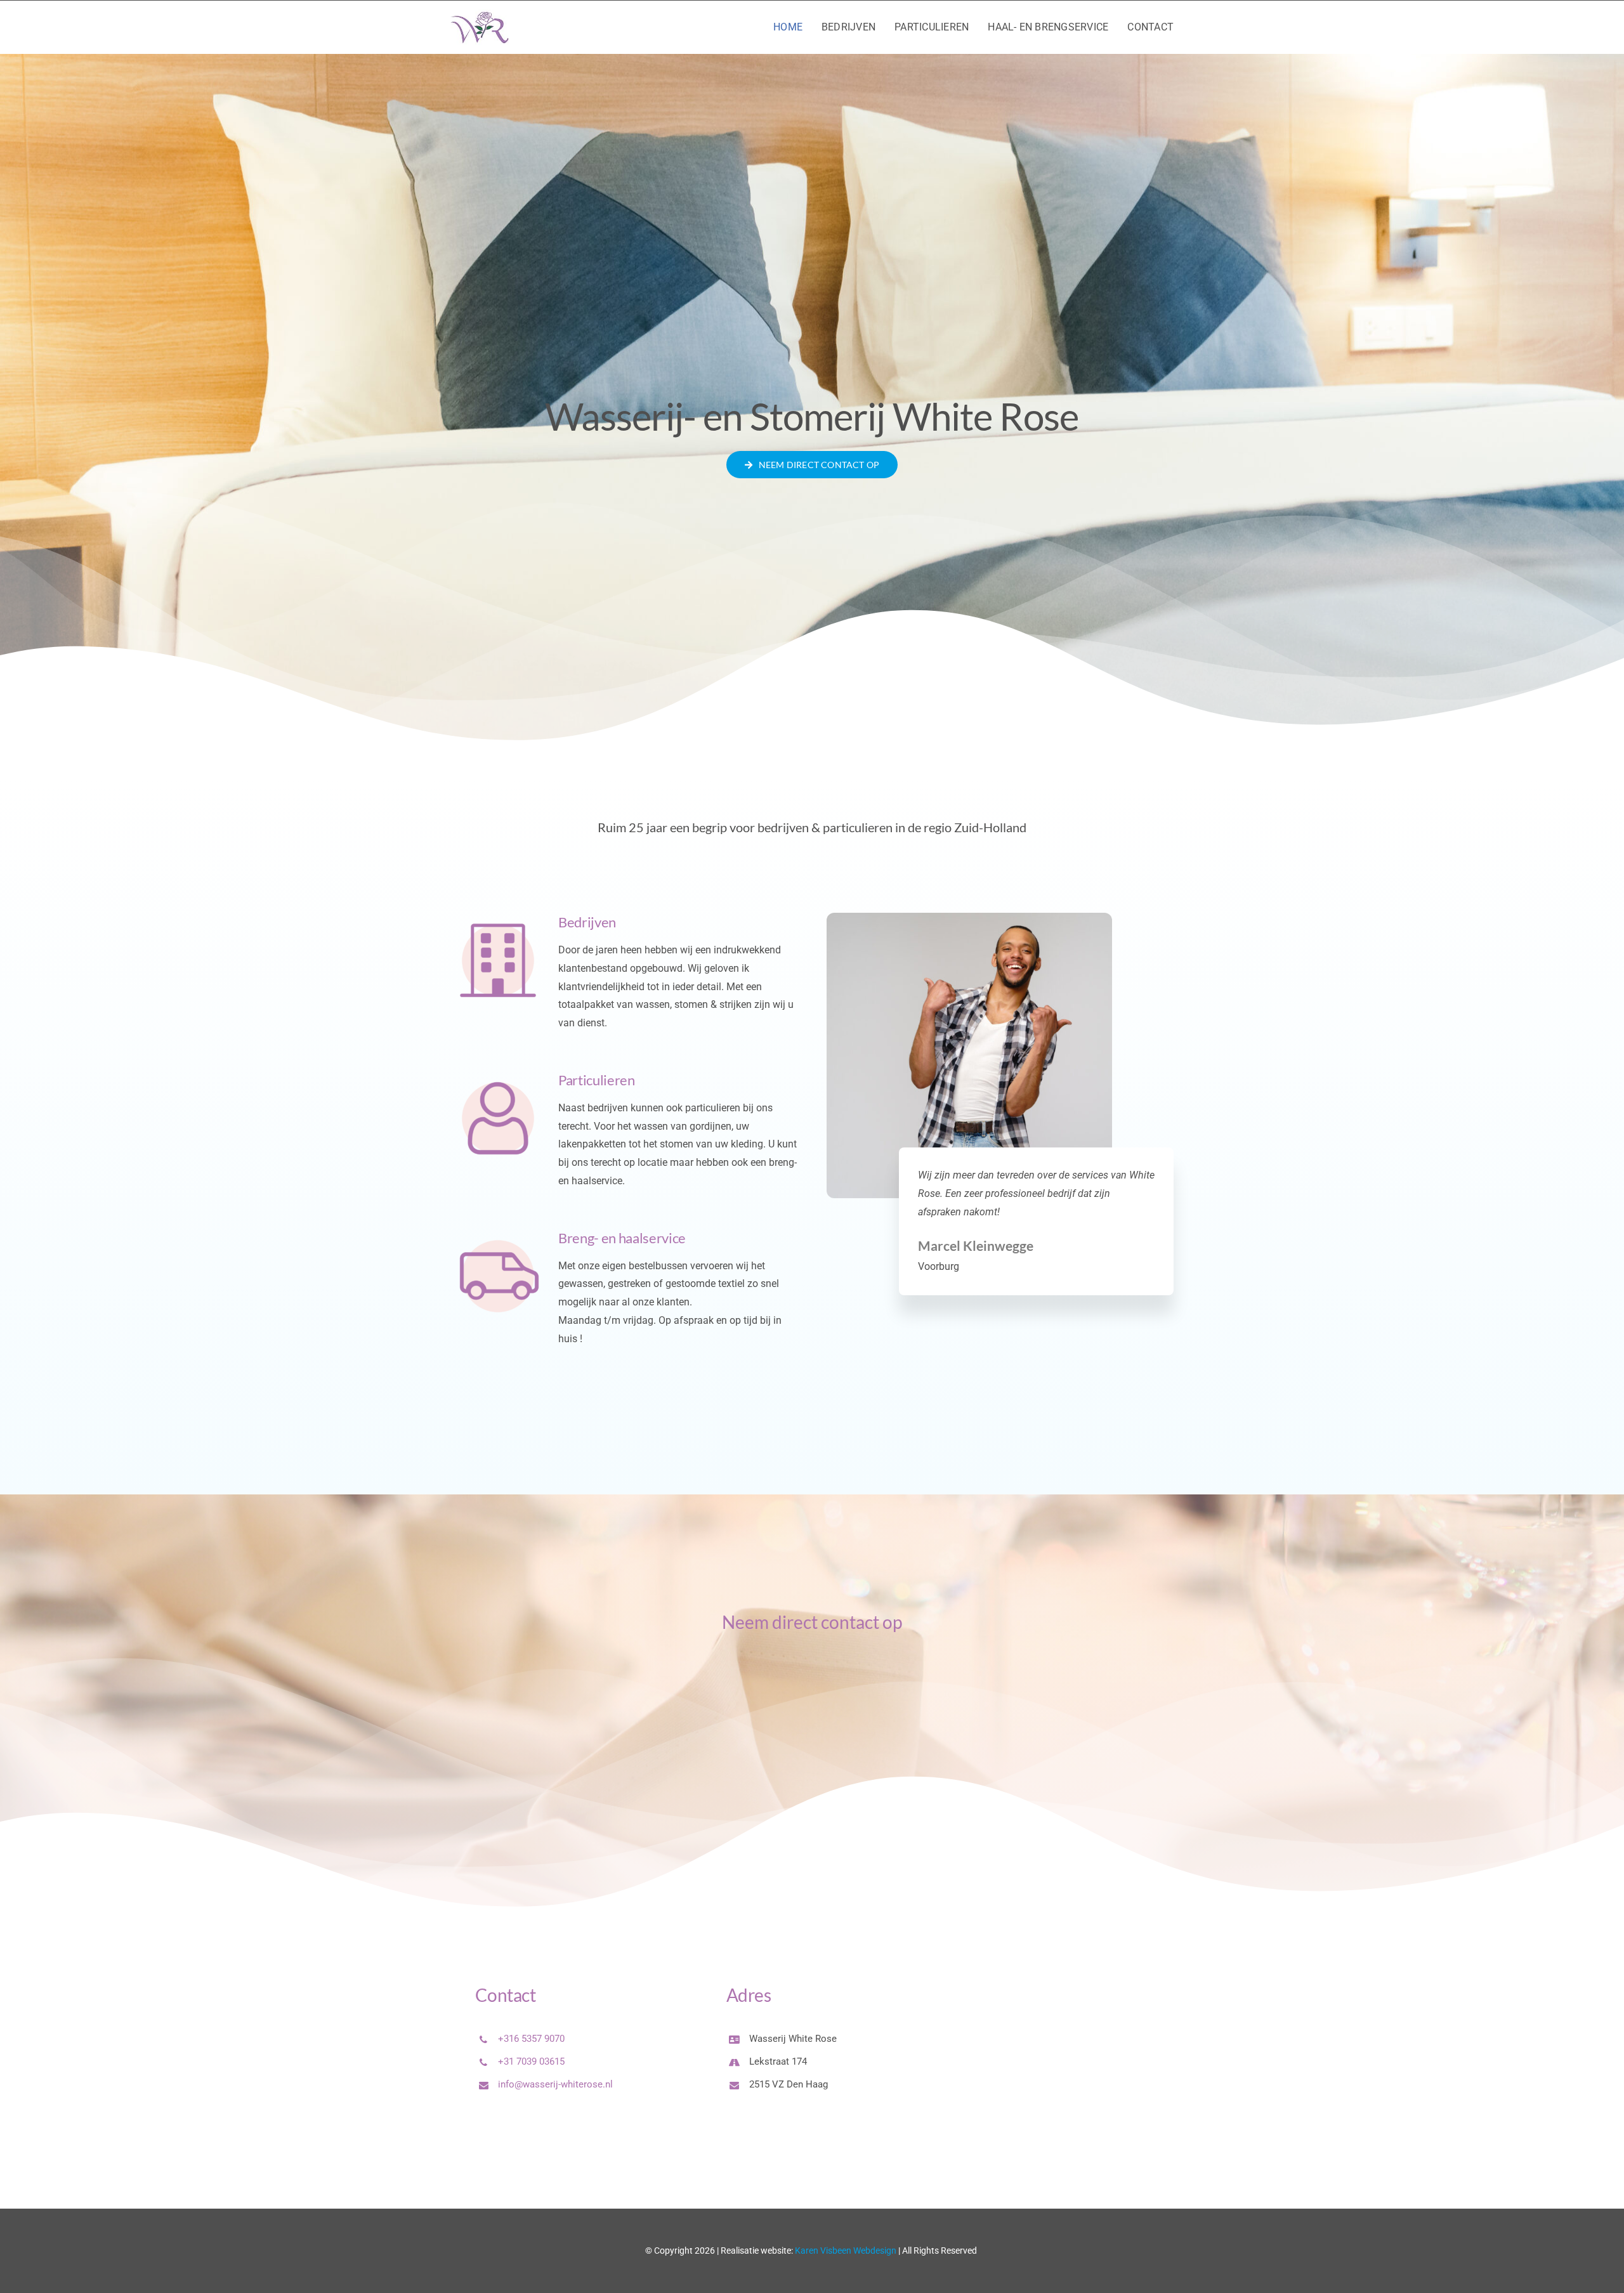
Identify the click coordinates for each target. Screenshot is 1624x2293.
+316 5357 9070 (531, 2039)
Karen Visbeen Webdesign (846, 2251)
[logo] (480, 14)
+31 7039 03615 (531, 2061)
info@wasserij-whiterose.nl (555, 2084)
